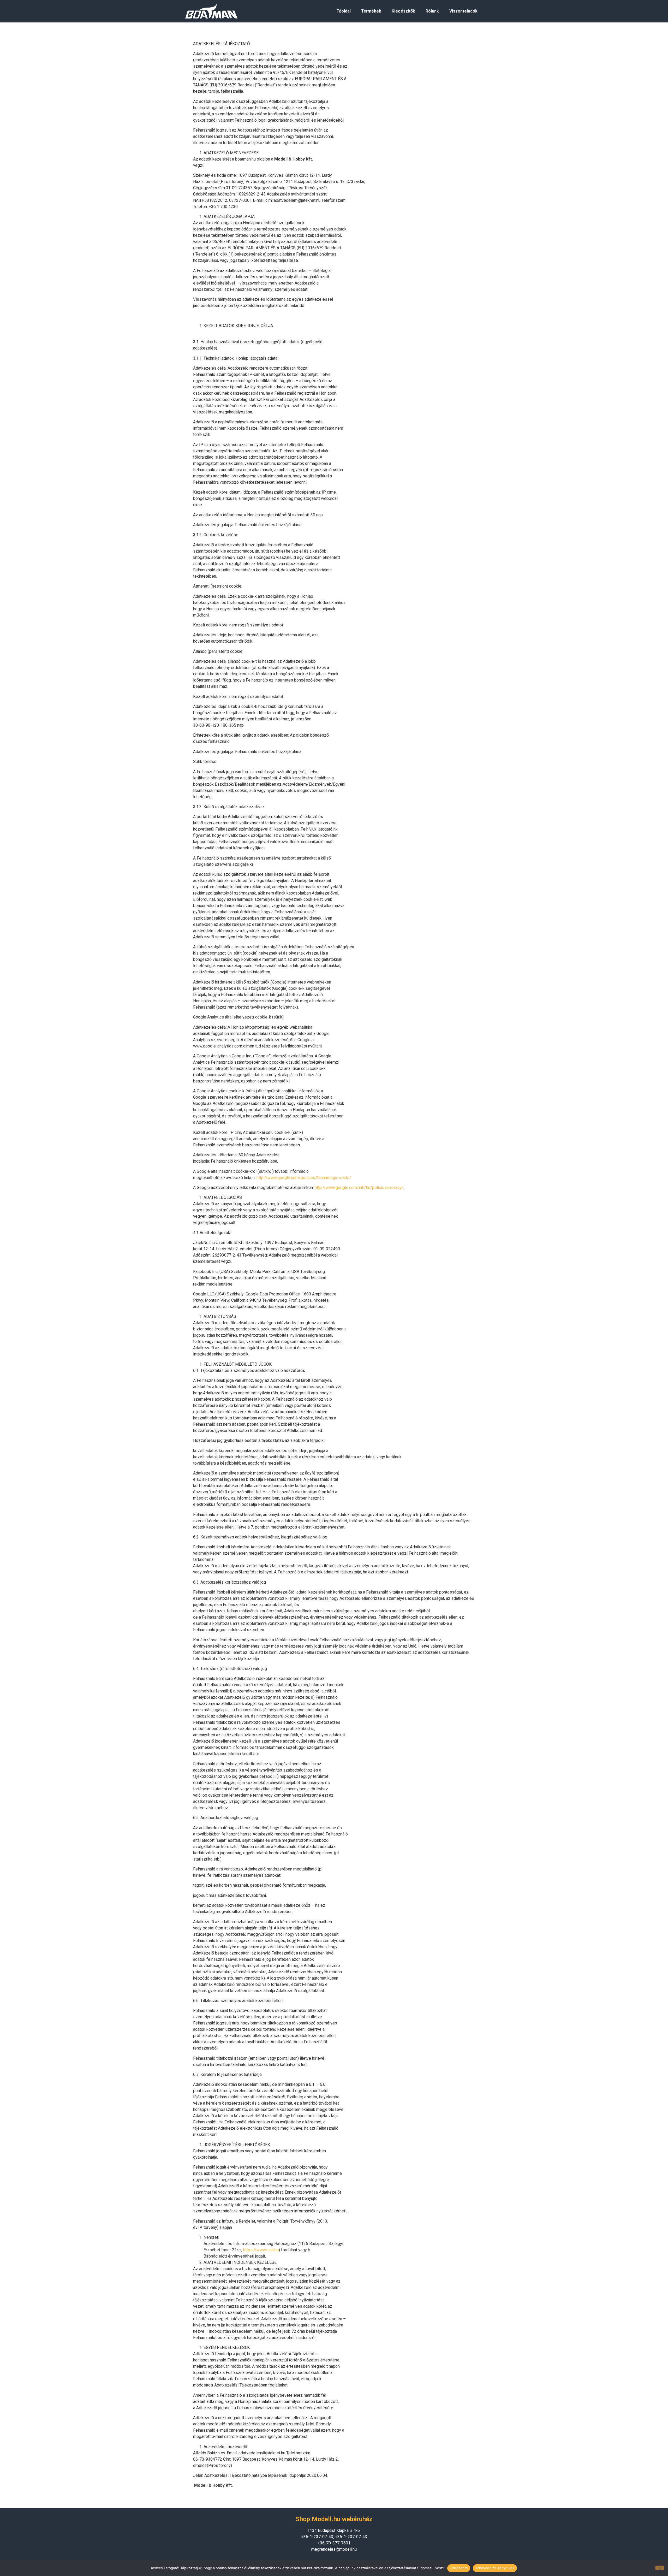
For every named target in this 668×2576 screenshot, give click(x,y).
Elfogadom (459, 2568)
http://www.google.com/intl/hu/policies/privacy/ (359, 1188)
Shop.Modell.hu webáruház (334, 2519)
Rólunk (432, 11)
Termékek (371, 11)
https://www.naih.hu (261, 2250)
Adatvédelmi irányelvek (495, 2568)
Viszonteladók (463, 11)
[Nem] (660, 2568)
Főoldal (344, 11)
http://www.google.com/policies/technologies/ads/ (304, 1178)
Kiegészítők (403, 11)
